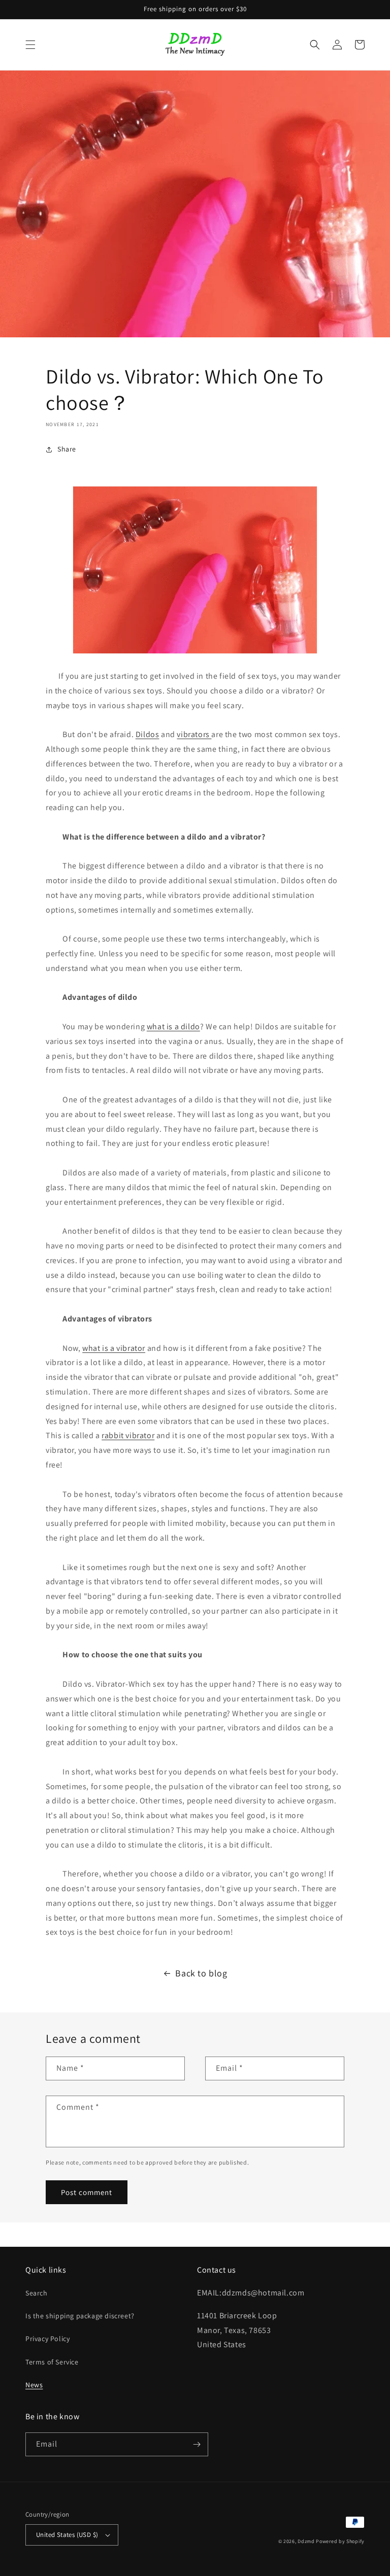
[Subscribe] (197, 2444)
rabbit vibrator (128, 1435)
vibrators (194, 734)
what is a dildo (173, 1026)
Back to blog (201, 1973)
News (34, 2385)
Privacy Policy (47, 2339)
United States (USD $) (67, 2535)
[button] (30, 45)
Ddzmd (306, 2541)
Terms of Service (52, 2362)
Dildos (148, 734)
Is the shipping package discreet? (80, 2316)
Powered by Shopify (340, 2541)
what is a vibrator (114, 1348)
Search (37, 2293)
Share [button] (67, 449)
